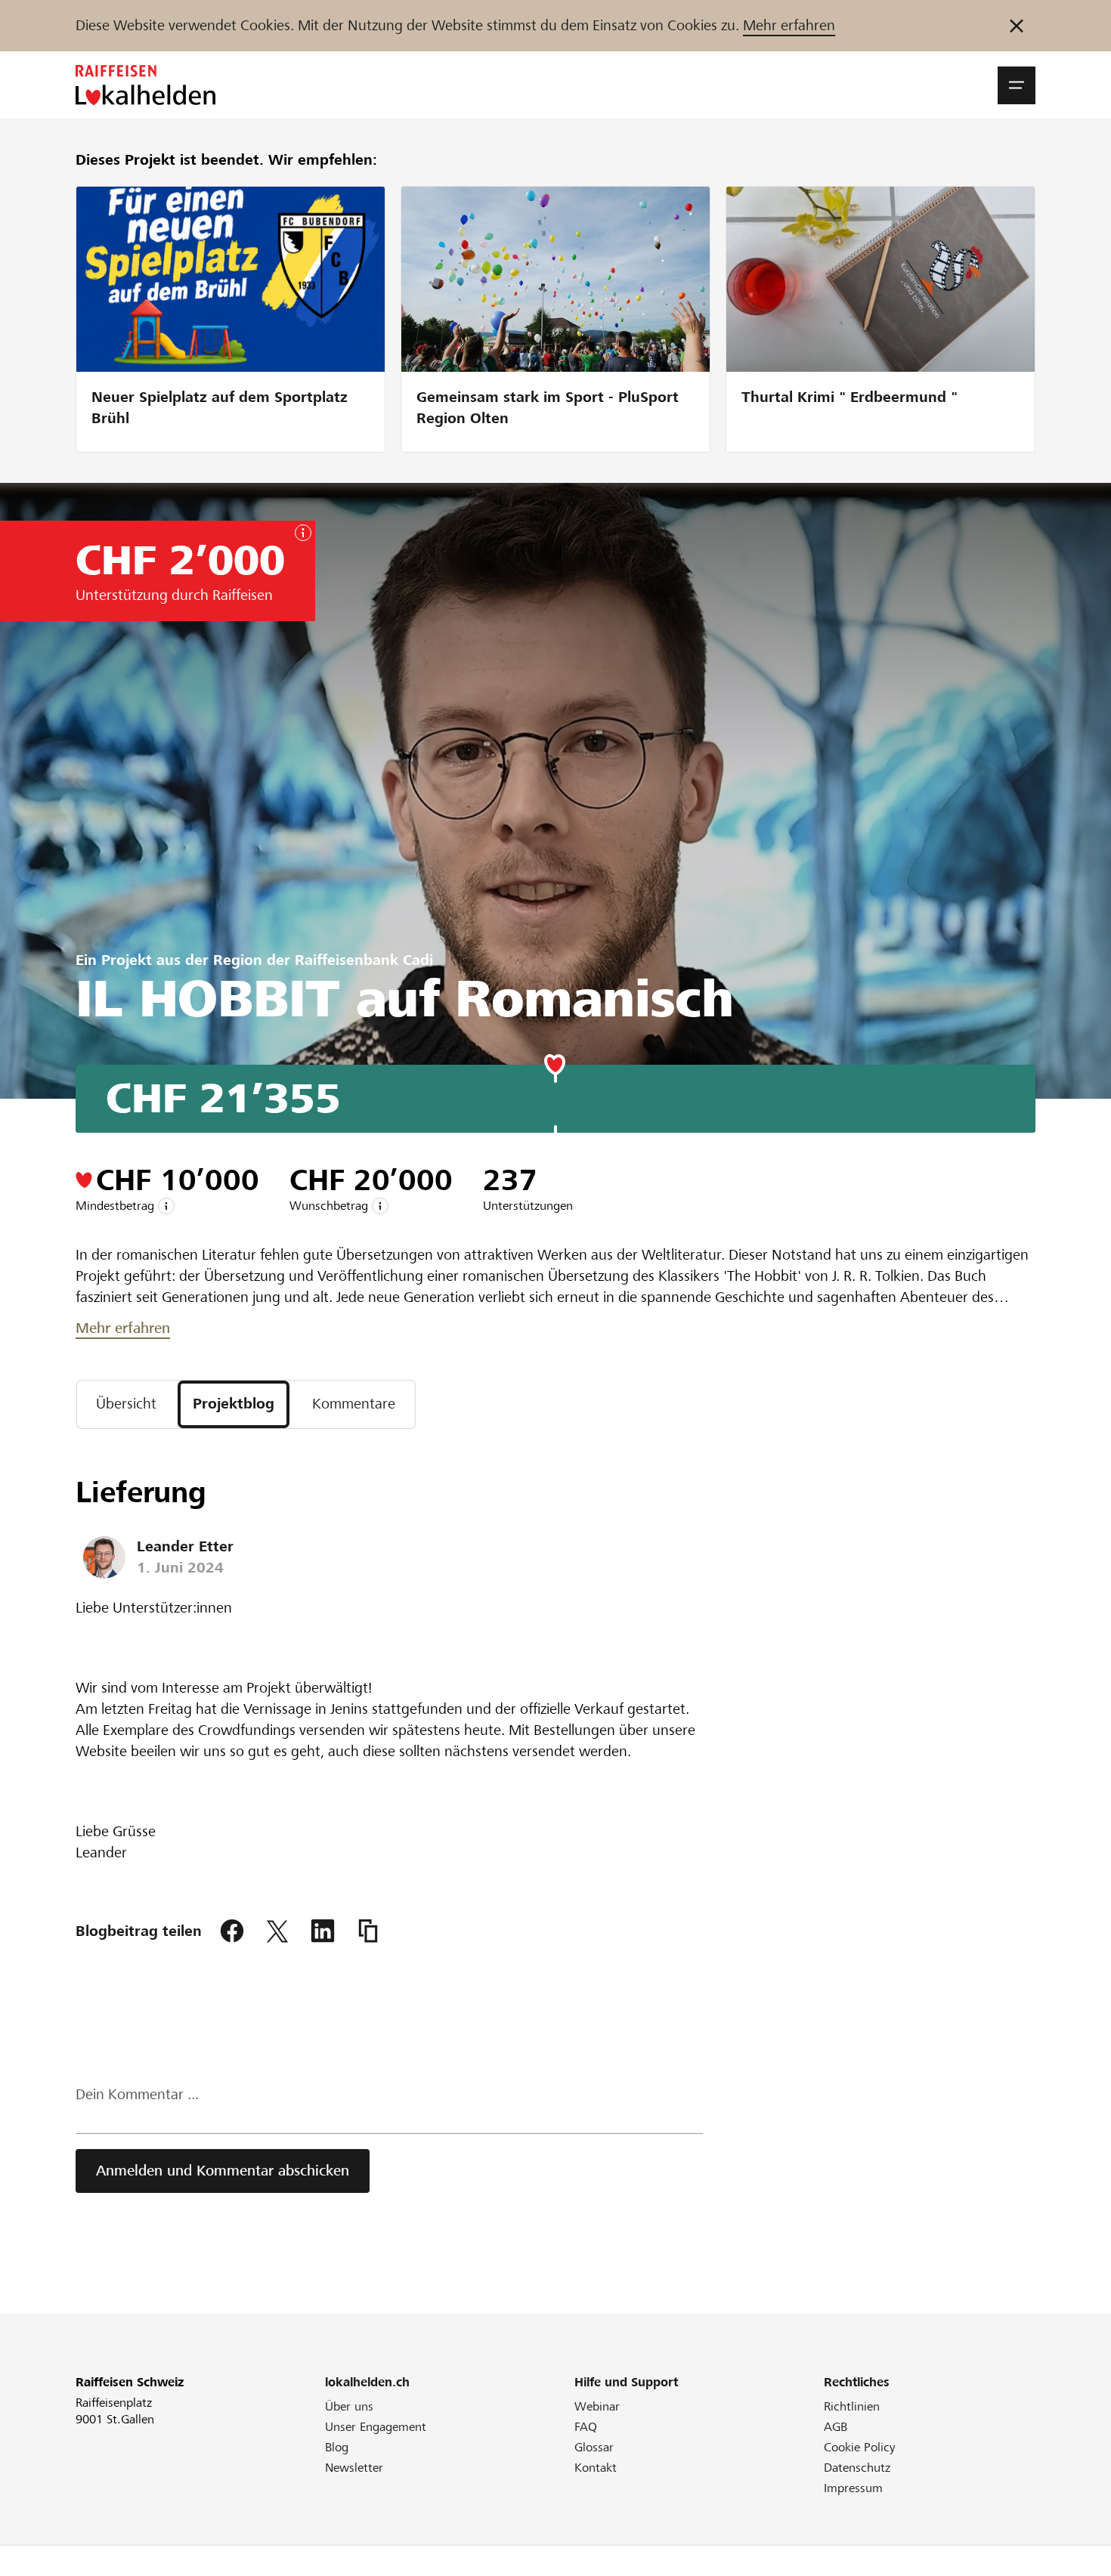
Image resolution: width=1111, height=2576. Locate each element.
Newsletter (354, 2468)
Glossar (594, 2447)
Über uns (349, 2406)
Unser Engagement (376, 2427)
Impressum (853, 2488)
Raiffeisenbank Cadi (364, 960)
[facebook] (232, 1931)
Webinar (597, 2406)
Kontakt (596, 2468)
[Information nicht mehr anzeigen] (1017, 26)
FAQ (586, 2427)
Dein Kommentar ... (137, 2094)
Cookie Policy (860, 2447)
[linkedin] (323, 1931)
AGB (836, 2427)
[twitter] (277, 1931)
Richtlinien (852, 2406)
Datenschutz (857, 2468)
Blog (337, 2447)
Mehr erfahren (789, 25)
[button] (1017, 85)
